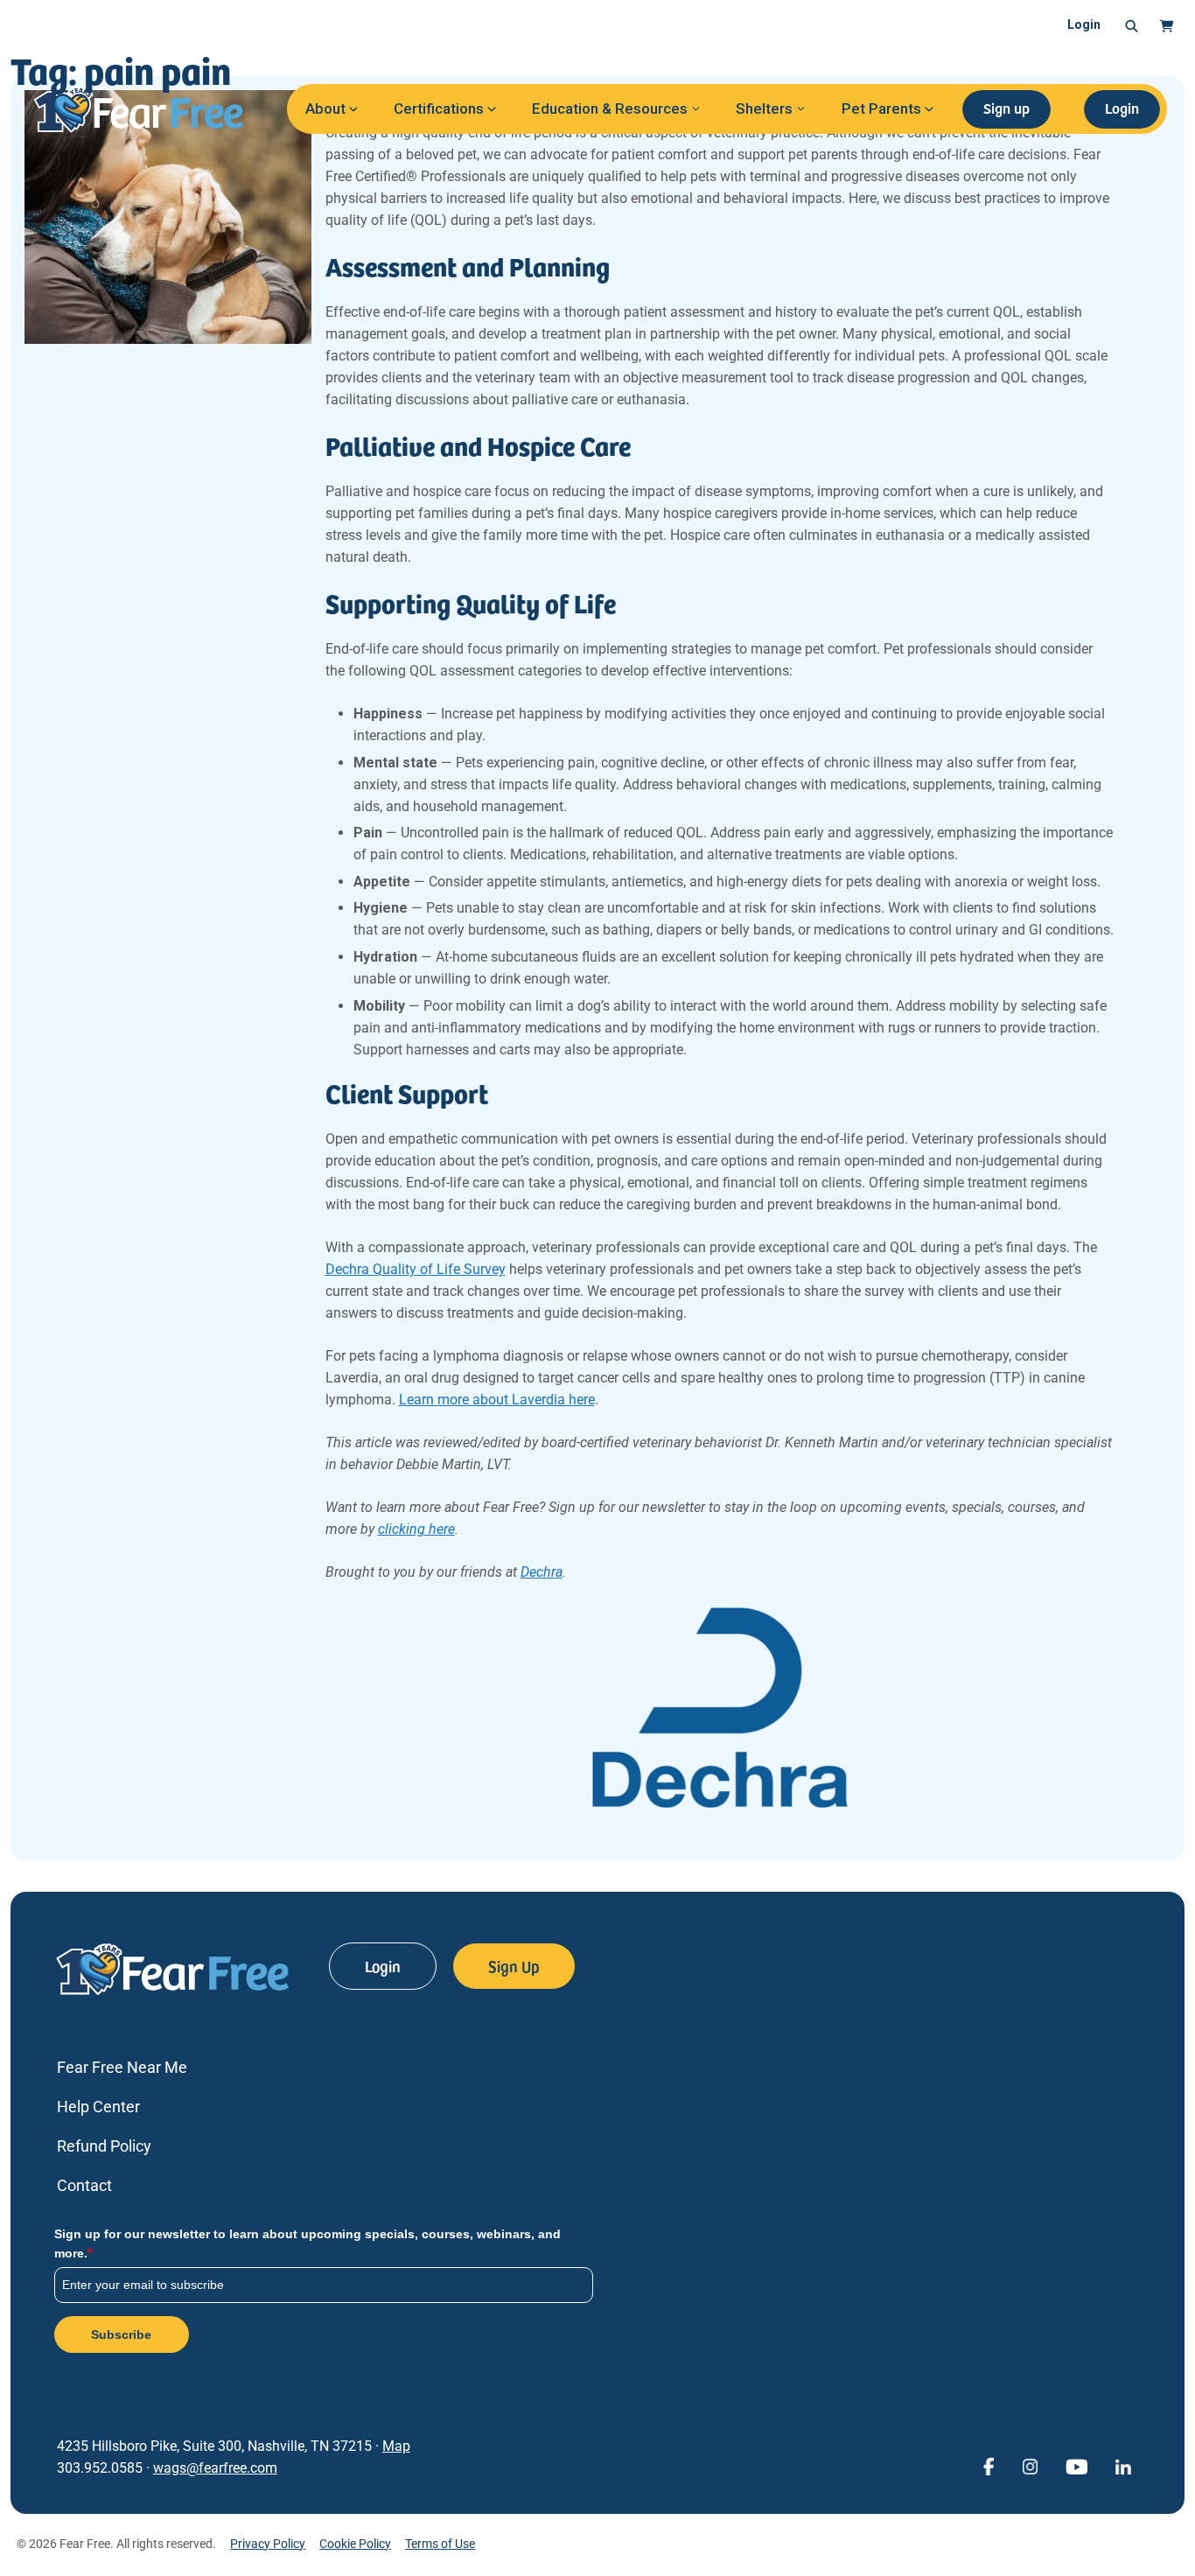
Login (1084, 24)
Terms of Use (440, 2544)
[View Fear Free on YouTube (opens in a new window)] (1076, 2465)
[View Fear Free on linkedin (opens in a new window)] (1123, 2465)
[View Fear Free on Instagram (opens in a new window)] (1030, 2465)
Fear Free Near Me (122, 2067)
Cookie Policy (355, 2544)
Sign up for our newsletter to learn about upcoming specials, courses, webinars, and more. (307, 2243)
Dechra (542, 1572)
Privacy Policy (268, 2544)
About (325, 108)
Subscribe (121, 2334)
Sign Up (514, 1966)
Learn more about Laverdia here (497, 1400)
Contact (84, 2185)
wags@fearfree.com (215, 2468)
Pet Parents (881, 108)
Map (396, 2446)
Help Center (98, 2107)
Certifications (439, 108)
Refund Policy (104, 2146)
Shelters (764, 108)
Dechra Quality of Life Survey (416, 1269)
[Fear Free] (150, 109)
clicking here (416, 1529)
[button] (1132, 25)
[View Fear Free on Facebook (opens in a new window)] (989, 2465)
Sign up (1006, 108)
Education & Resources (610, 108)
